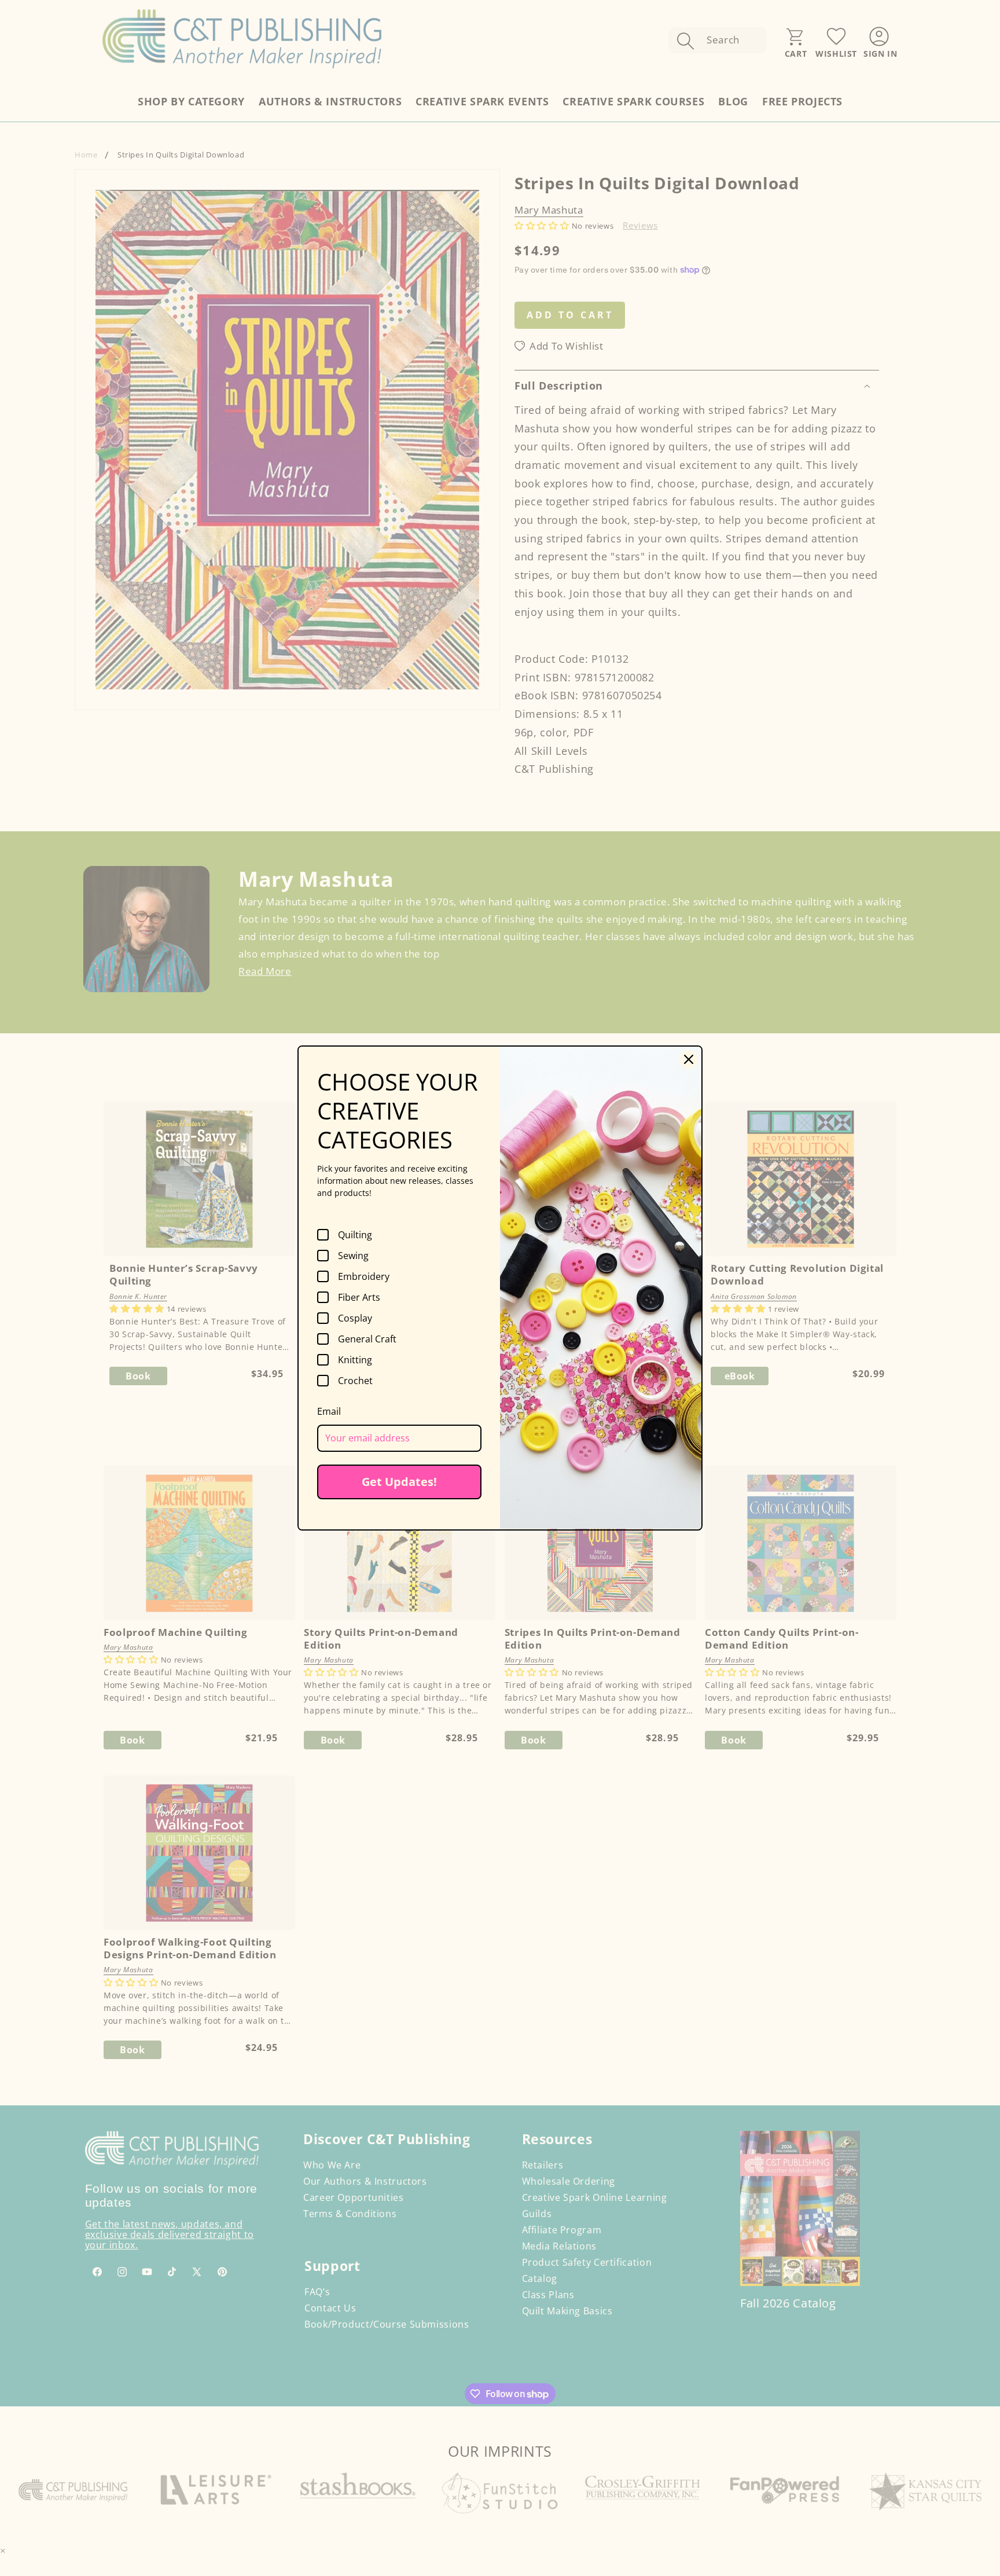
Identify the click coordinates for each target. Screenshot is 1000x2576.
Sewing (353, 1256)
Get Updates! (399, 1482)
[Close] (689, 1059)
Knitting (355, 1360)
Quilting (355, 1235)
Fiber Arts (359, 1297)
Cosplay (355, 1318)
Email (329, 1411)
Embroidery (364, 1276)
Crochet (355, 1381)
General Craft (367, 1339)
